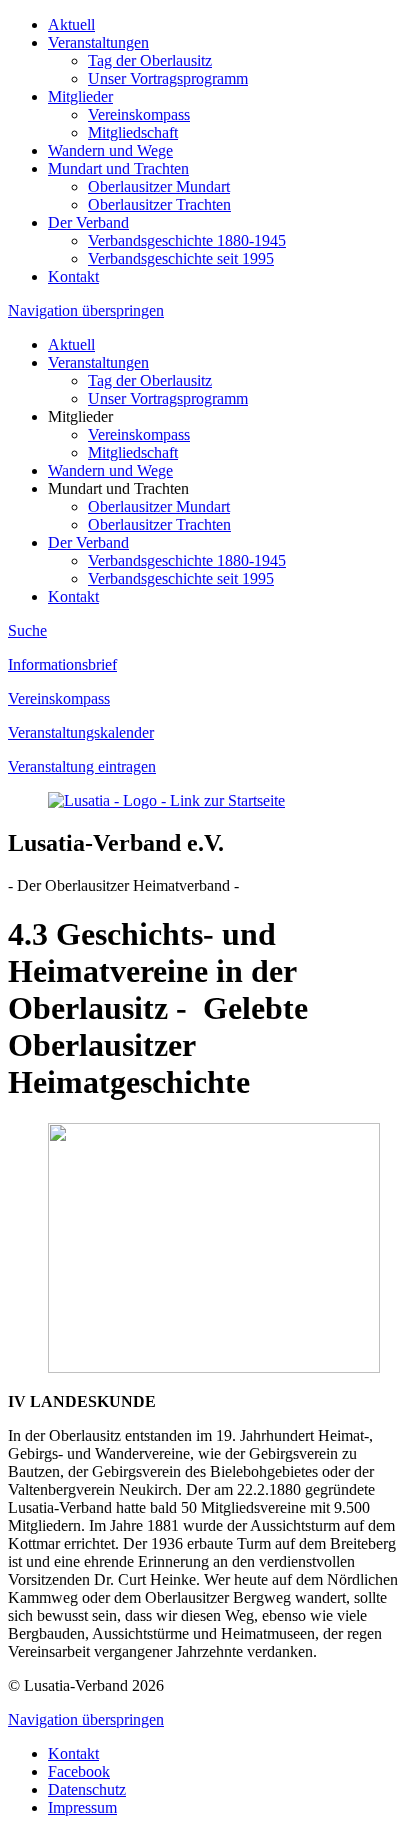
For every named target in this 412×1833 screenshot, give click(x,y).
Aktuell (71, 24)
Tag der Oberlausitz (150, 60)
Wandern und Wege (110, 150)
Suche (27, 630)
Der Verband (88, 222)
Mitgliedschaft (133, 132)
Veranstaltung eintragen (82, 766)
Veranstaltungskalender (81, 732)
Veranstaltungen (98, 42)
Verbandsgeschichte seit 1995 (181, 258)
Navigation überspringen (86, 310)
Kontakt (73, 276)
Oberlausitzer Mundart (159, 186)
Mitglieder (80, 96)
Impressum (82, 1807)
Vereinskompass (139, 114)
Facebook (79, 1771)
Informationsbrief (62, 664)
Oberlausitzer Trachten (159, 204)
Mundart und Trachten (118, 168)
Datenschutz (87, 1789)
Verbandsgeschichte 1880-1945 (187, 240)
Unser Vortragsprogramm (168, 78)
